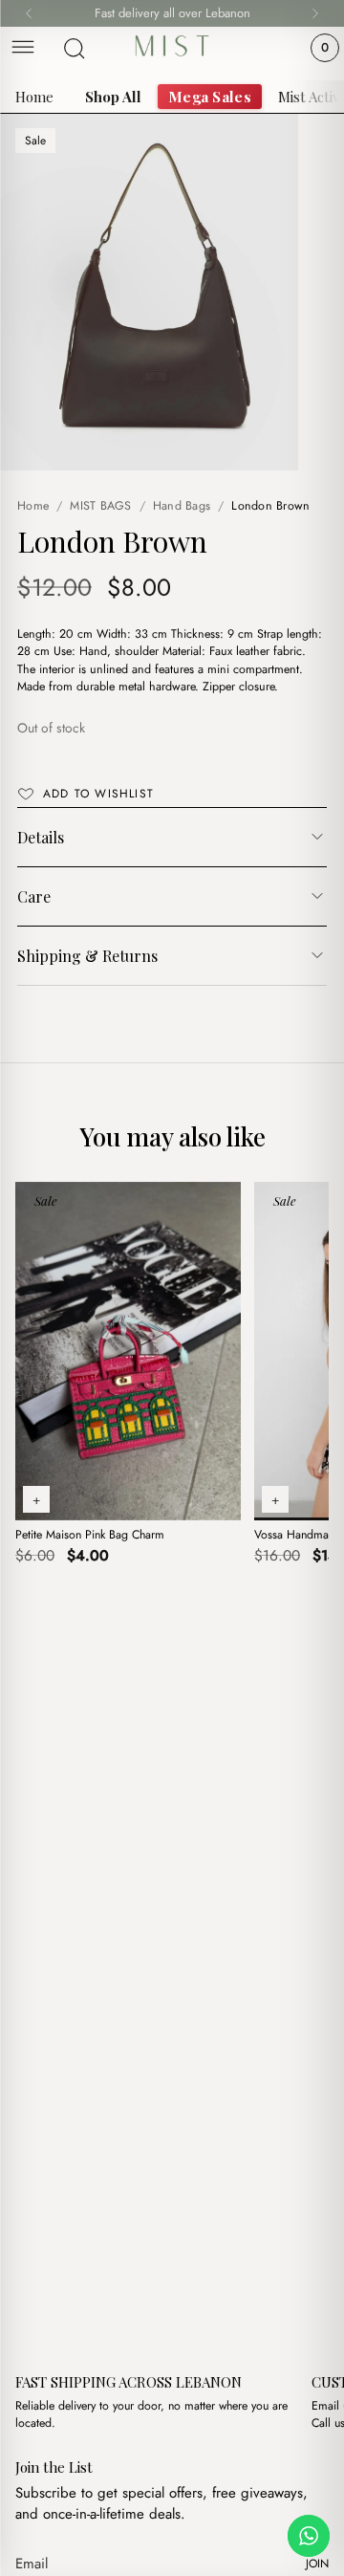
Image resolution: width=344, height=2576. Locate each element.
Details (41, 837)
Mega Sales (210, 97)
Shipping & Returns (87, 956)
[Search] (75, 49)
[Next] (315, 13)
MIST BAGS (100, 506)
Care (34, 896)
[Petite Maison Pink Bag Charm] (128, 1351)
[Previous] (29, 13)
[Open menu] (23, 48)
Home (34, 97)
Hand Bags (182, 506)
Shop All (113, 97)
